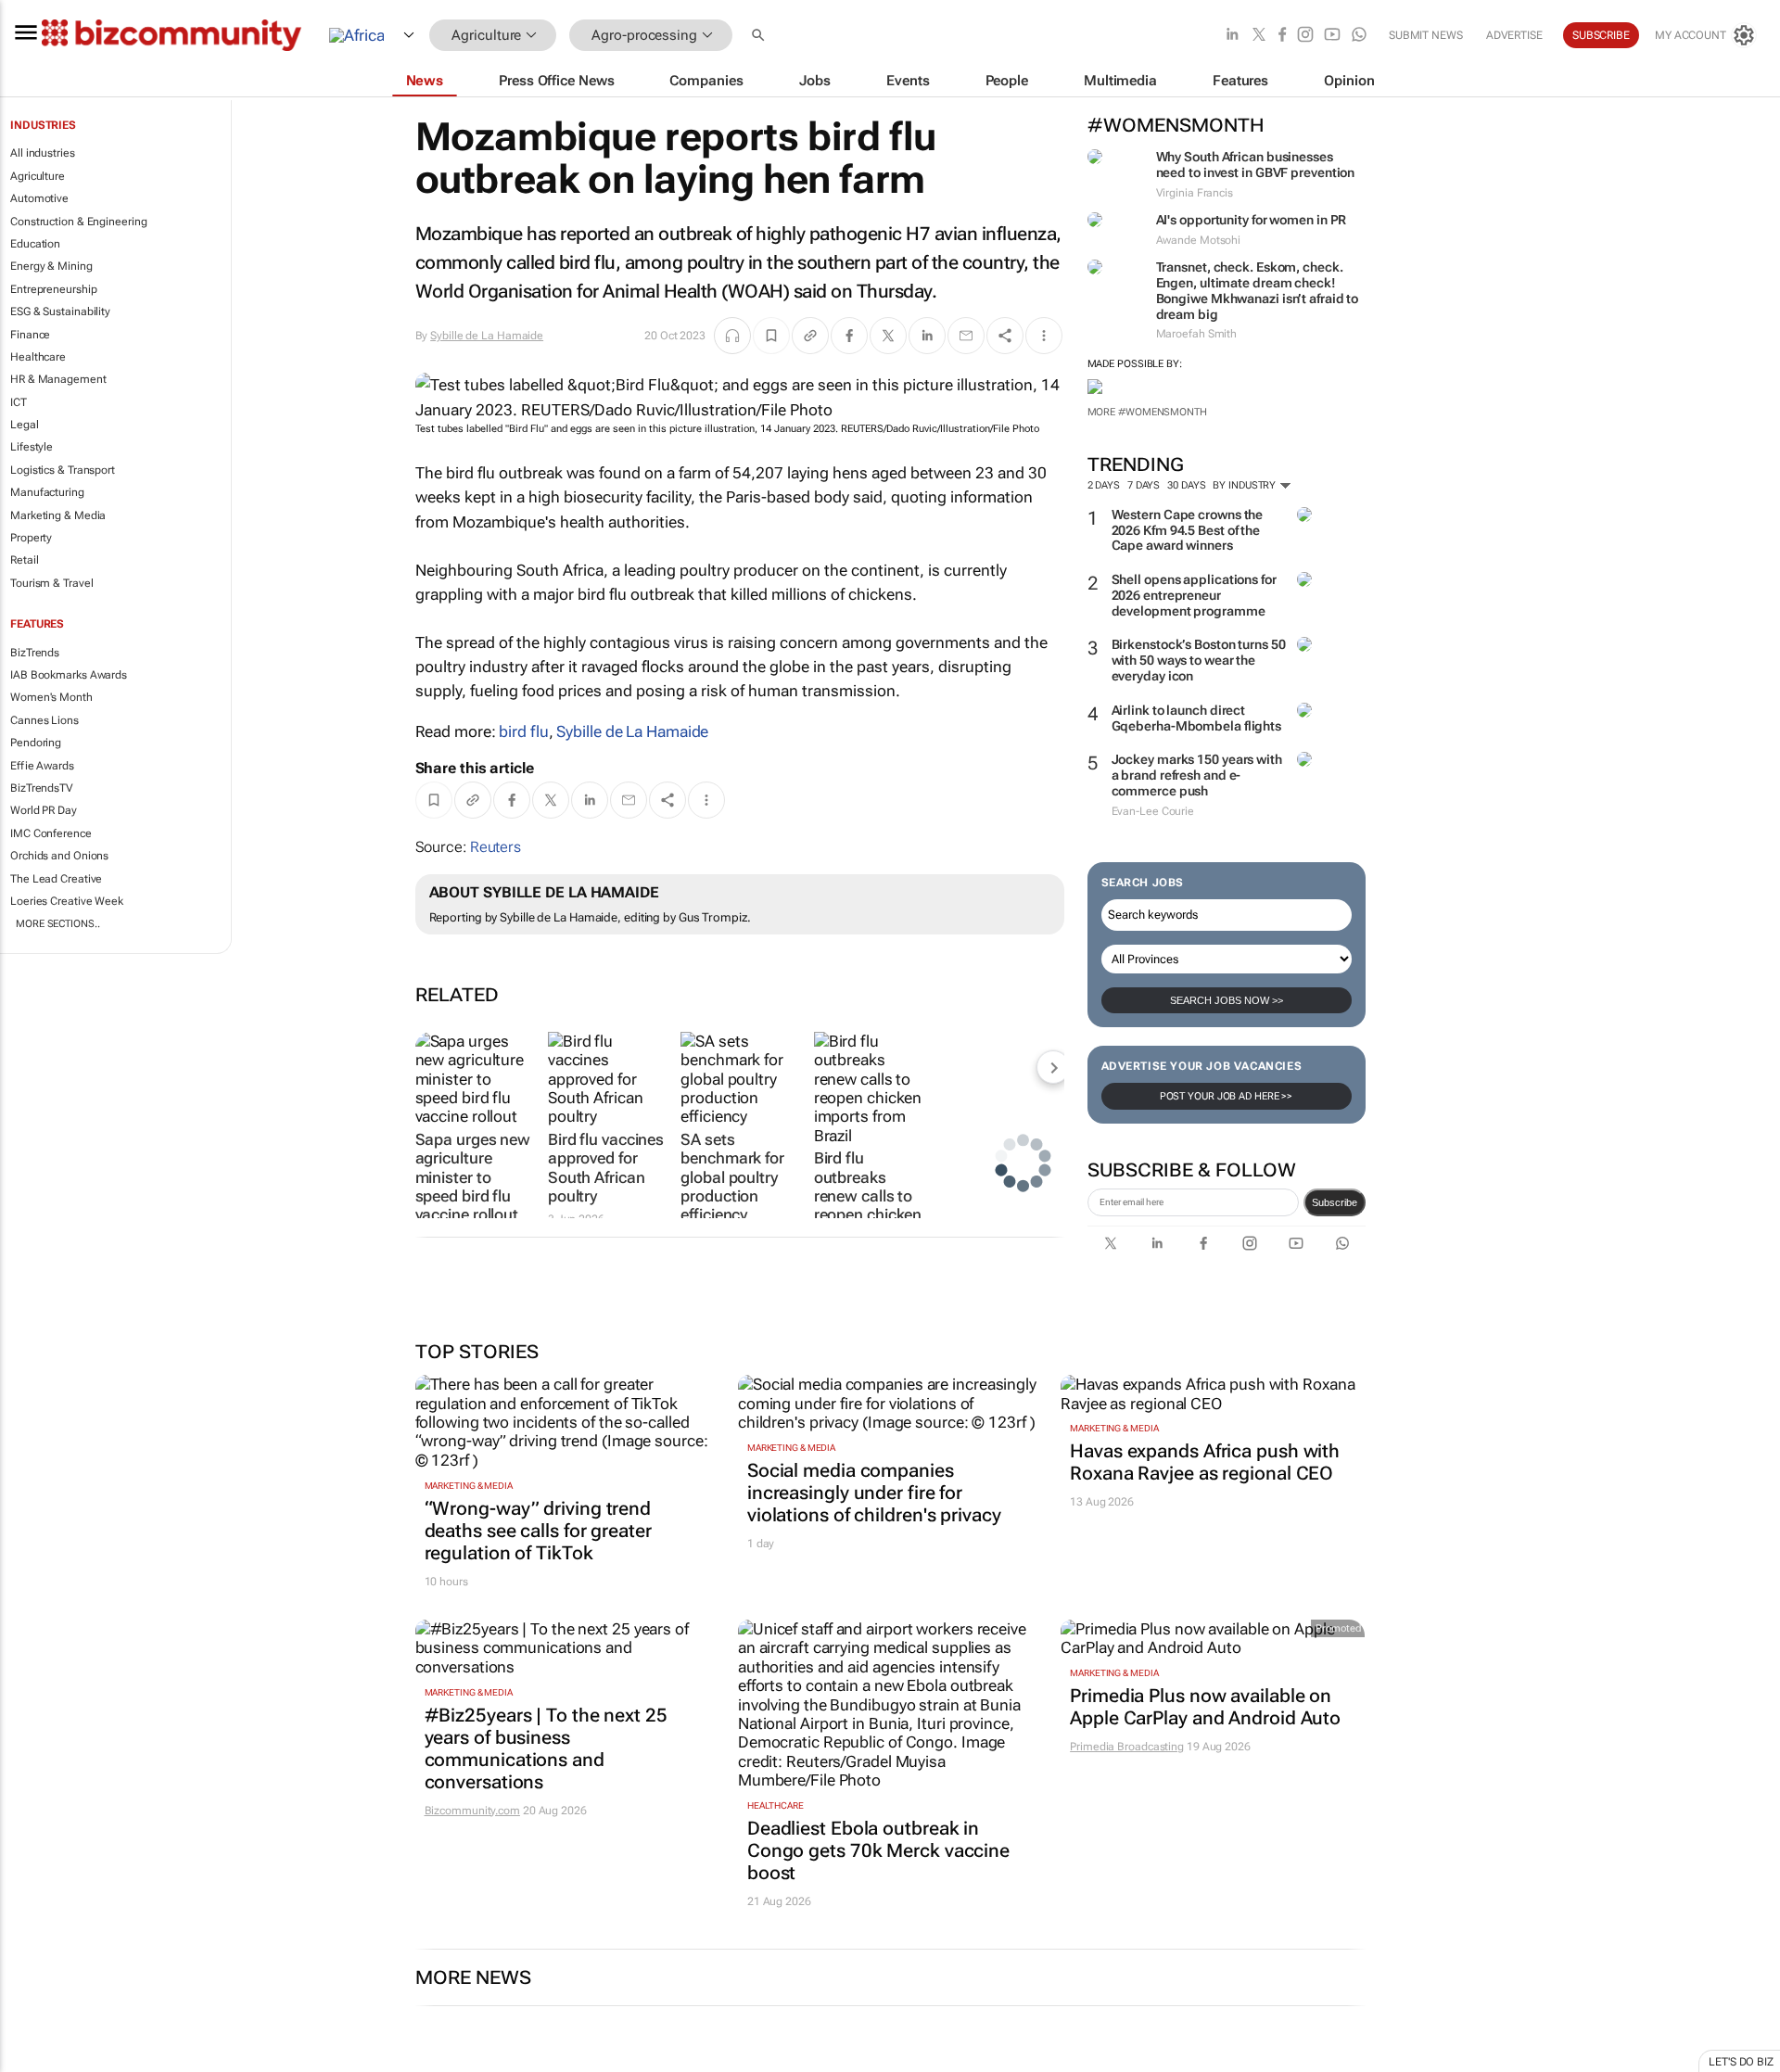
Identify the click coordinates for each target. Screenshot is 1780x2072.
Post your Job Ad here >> (1227, 1096)
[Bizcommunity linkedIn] (1232, 36)
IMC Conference (51, 833)
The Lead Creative (56, 879)
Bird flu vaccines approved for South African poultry (606, 1168)
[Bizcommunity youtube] (1332, 36)
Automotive (39, 198)
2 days (1104, 485)
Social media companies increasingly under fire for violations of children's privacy (874, 1493)
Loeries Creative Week (67, 901)
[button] (760, 36)
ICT (19, 402)
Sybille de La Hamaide (487, 336)
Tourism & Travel (51, 583)
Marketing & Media (58, 515)
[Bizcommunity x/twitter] (1259, 36)
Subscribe (1335, 1202)
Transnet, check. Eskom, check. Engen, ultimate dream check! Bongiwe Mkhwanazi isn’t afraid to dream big (1258, 290)
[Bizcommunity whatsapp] (1359, 36)
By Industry (1246, 485)
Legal (25, 425)
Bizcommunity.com (472, 1811)
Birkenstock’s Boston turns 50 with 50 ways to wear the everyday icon (1199, 660)
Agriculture (38, 176)
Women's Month (51, 697)
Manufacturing (47, 492)
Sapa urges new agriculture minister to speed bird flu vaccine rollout (473, 1177)
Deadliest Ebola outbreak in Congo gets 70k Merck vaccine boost (878, 1850)
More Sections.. (58, 924)
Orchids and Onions (59, 856)
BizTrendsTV (42, 788)
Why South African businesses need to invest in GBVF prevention (1256, 165)
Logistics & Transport (63, 470)
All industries (43, 153)
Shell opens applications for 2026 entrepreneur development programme (1194, 595)
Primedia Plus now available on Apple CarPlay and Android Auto (1205, 1707)
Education (35, 244)
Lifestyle (32, 447)
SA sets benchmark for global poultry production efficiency (732, 1177)
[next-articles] (1053, 1067)
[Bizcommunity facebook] (1282, 36)
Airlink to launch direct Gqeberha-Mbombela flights (1197, 718)
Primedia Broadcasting (1127, 1747)
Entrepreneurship (53, 289)
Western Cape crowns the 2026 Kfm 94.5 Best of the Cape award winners (1188, 530)
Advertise (1514, 35)
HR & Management (58, 379)
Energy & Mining (51, 266)
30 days (1186, 485)
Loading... (35, 2063)
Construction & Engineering (78, 222)
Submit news (1426, 35)
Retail (24, 560)
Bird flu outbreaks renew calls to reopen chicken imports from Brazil (868, 1205)
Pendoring (36, 743)
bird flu (523, 731)
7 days (1144, 485)
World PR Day (44, 810)
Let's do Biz (1741, 2062)
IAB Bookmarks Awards (69, 675)
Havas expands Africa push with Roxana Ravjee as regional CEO (1205, 1462)
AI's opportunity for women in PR (1252, 220)
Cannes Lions (44, 720)
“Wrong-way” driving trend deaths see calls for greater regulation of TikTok (538, 1531)
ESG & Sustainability (60, 311)
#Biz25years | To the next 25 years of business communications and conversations (546, 1748)
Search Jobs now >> (1227, 1000)
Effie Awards (42, 766)
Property (31, 538)
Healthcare (38, 357)
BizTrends (35, 653)
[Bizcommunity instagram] (1305, 36)
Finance (30, 335)
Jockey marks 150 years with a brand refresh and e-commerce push (1197, 775)
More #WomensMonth (1147, 412)
